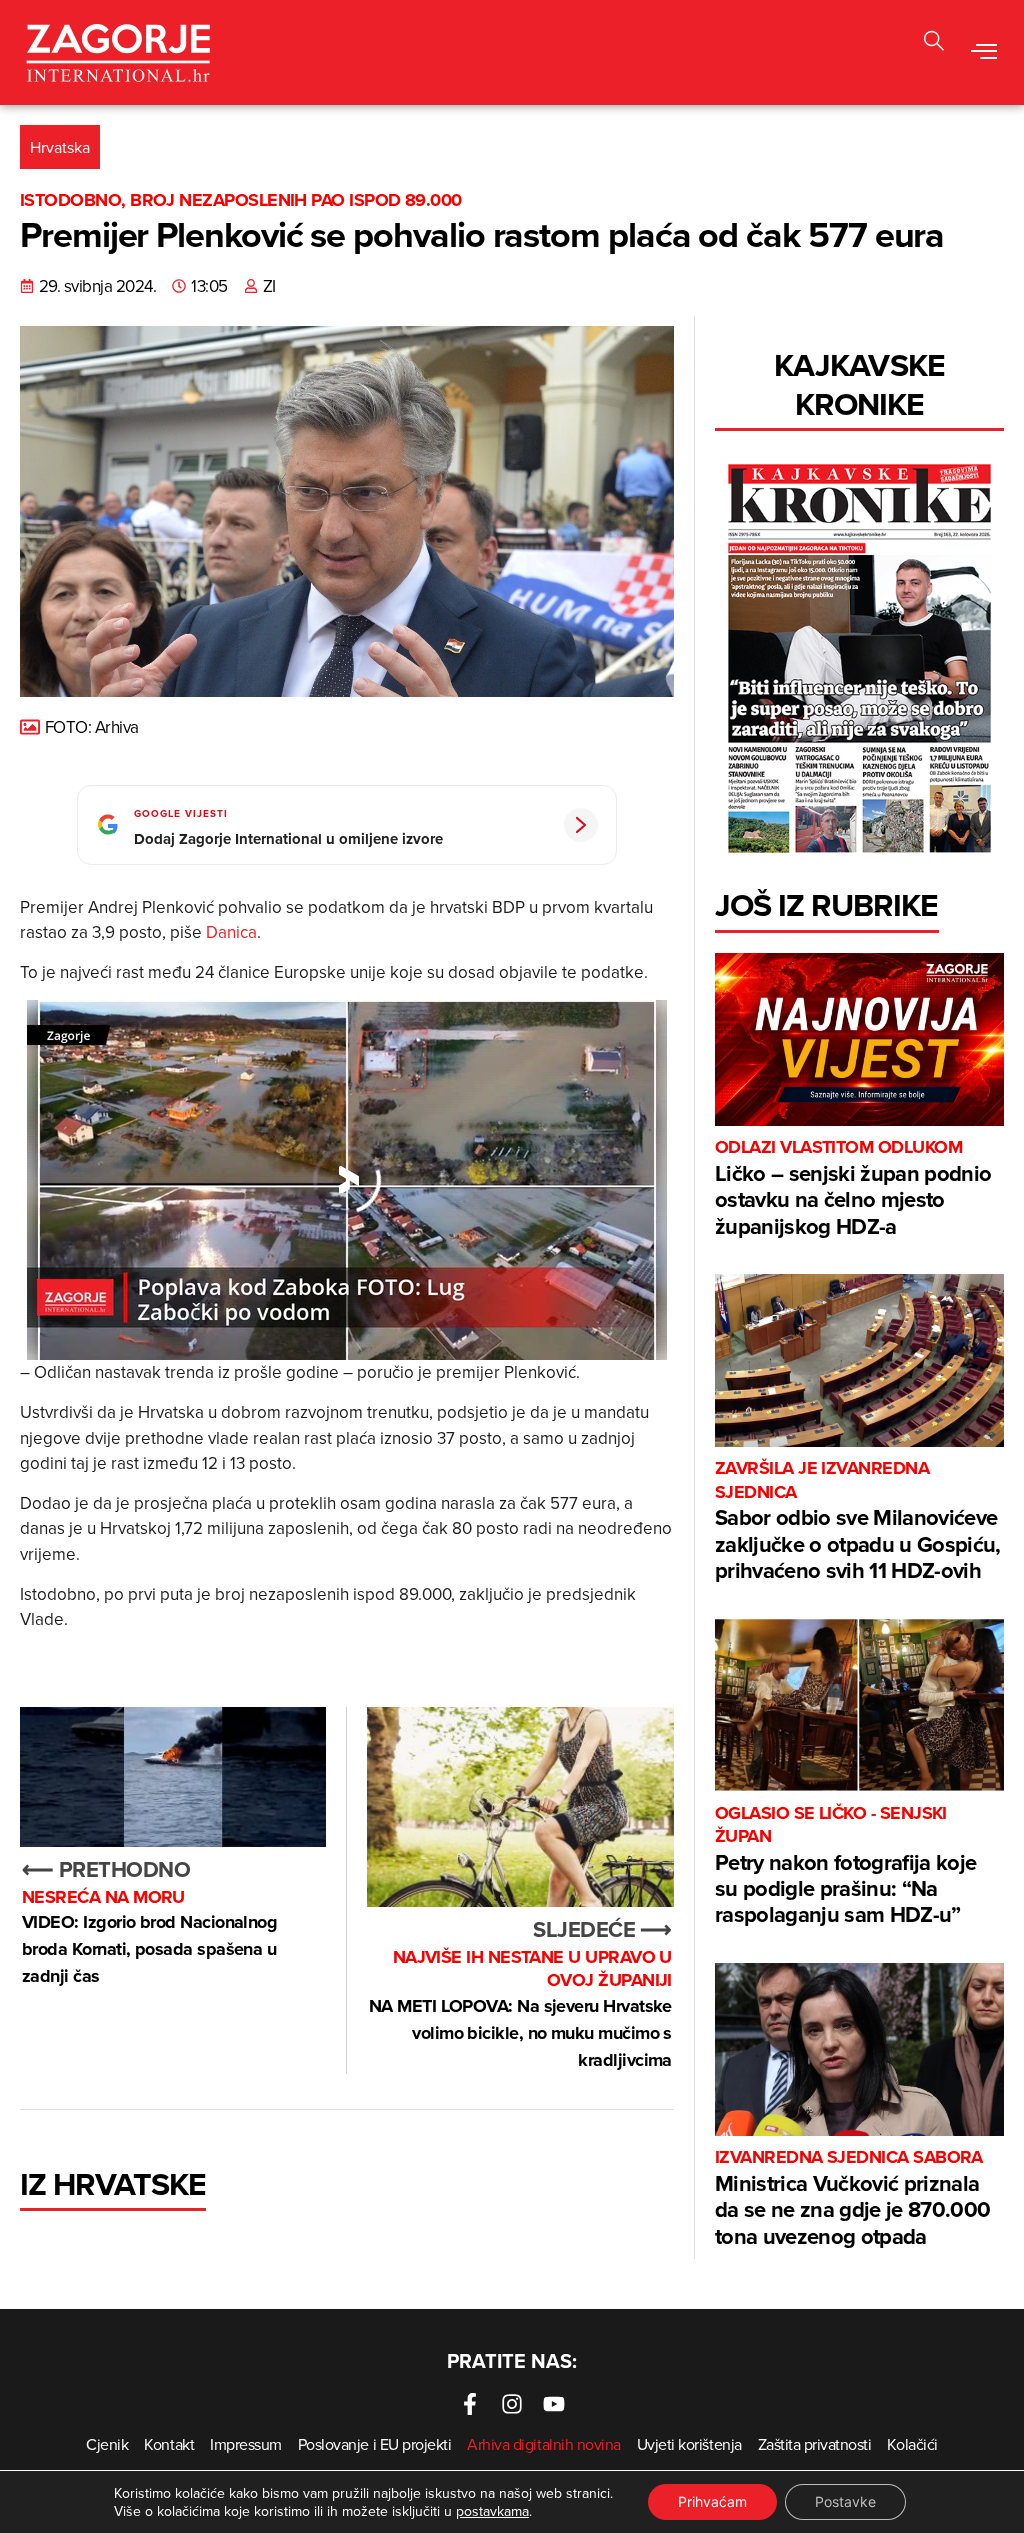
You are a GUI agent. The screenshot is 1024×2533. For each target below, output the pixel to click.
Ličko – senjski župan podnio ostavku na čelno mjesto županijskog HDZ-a (853, 1188)
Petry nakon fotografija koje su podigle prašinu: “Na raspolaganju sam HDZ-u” (846, 1866)
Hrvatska (60, 147)
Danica (231, 932)
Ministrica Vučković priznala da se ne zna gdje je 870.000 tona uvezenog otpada (853, 2198)
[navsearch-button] (934, 43)
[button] (984, 53)
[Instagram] (512, 2404)
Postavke (845, 2501)
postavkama (492, 2511)
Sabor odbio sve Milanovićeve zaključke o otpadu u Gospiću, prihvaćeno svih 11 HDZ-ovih (858, 1521)
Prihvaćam (712, 2501)
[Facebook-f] (470, 2404)
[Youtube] (554, 2404)
